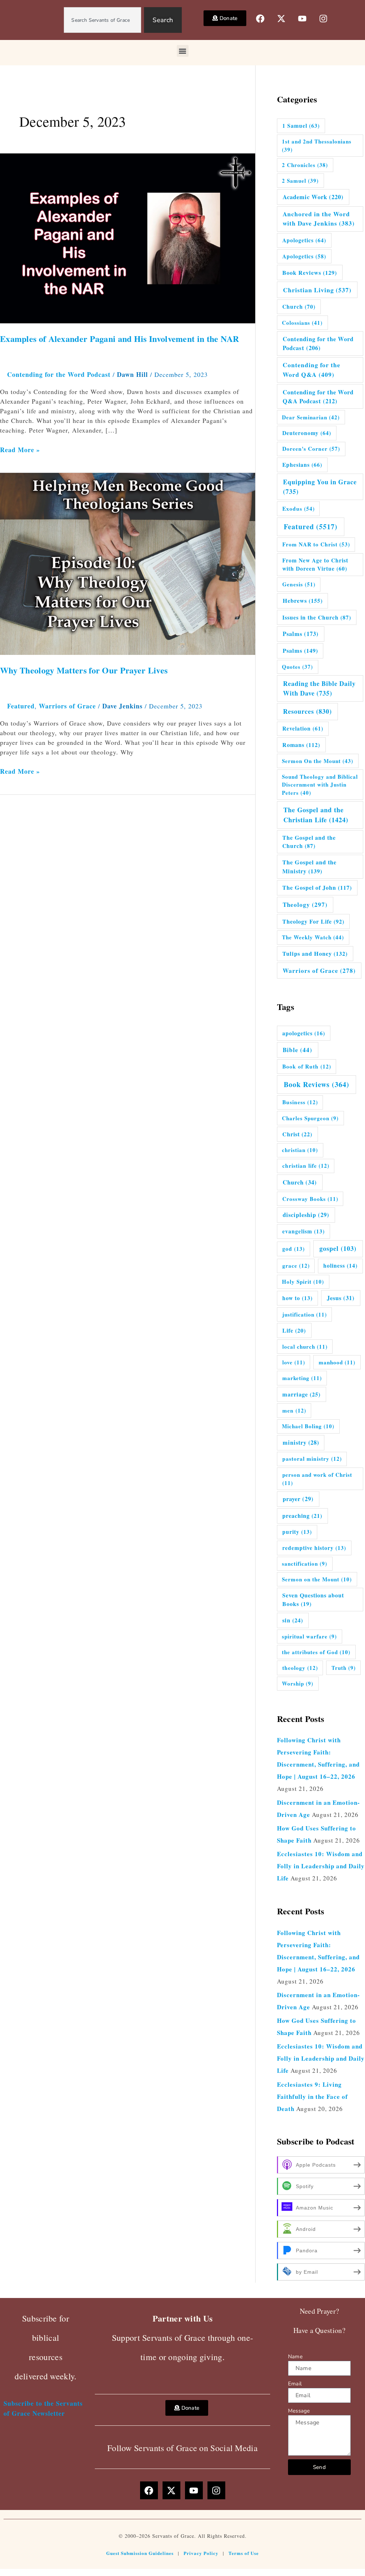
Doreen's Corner (311, 449)
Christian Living (317, 290)
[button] (183, 51)
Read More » (20, 450)
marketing (302, 1378)
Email (295, 2384)
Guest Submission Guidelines (140, 2553)
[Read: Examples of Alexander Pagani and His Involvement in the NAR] (128, 237)
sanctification (305, 1564)
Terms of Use (244, 2553)
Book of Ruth (307, 1066)
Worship (298, 1683)
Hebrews (303, 601)
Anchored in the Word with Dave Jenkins (319, 219)
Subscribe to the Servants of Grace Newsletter (43, 2408)
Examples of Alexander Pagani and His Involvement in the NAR (120, 339)
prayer (298, 1499)
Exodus (299, 509)
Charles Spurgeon (310, 1118)
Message (299, 2411)
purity (297, 1532)
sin (293, 1620)
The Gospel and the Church (309, 842)
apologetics (304, 1033)
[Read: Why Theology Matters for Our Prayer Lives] (128, 563)
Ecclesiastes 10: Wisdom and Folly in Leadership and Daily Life (321, 1866)
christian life (306, 1166)
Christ (297, 1134)
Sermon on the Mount (317, 1579)
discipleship (306, 1215)
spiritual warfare (309, 1636)
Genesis (299, 584)
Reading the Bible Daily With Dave (319, 688)
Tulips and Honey (315, 954)
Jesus (341, 1298)
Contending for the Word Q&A (312, 370)
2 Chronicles (305, 165)
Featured (21, 706)
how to (297, 1298)
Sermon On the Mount (318, 761)
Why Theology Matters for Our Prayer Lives (84, 670)
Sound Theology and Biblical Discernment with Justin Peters (320, 785)
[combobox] (102, 20)
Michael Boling (308, 1426)
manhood (337, 1362)
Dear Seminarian (311, 417)
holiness (340, 1266)
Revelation (303, 728)
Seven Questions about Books (313, 1599)
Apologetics (304, 240)
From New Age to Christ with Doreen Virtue (315, 564)
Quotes (297, 667)
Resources (307, 711)
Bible (297, 1050)
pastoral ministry (312, 1459)
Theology (305, 905)
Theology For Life (313, 921)
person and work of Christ (317, 1479)
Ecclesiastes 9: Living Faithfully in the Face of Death (312, 2097)
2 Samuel (300, 181)
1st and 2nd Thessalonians (317, 145)
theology (300, 1668)
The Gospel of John (317, 888)
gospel (338, 1248)
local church (305, 1347)
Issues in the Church (317, 617)
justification (305, 1314)
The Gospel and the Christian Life (316, 815)
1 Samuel (301, 126)
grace (296, 1266)
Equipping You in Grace (320, 487)
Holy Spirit (303, 1282)
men (294, 1410)
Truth (344, 1668)
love (294, 1362)
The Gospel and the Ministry (309, 867)
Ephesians (302, 465)
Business (300, 1102)
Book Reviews (310, 273)
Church (299, 307)
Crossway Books (310, 1199)
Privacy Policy (201, 2553)
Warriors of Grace (67, 706)
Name (295, 2357)
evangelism (304, 1231)
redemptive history (314, 1548)
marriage (301, 1394)
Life (294, 1330)
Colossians (302, 323)
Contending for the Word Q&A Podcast (318, 396)
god (294, 1249)
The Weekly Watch (313, 937)
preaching (302, 1516)
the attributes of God (316, 1652)
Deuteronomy (307, 433)
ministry (301, 1443)
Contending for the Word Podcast (59, 374)
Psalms (301, 634)
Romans (301, 745)
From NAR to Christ (316, 544)
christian (300, 1150)
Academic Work (313, 197)
